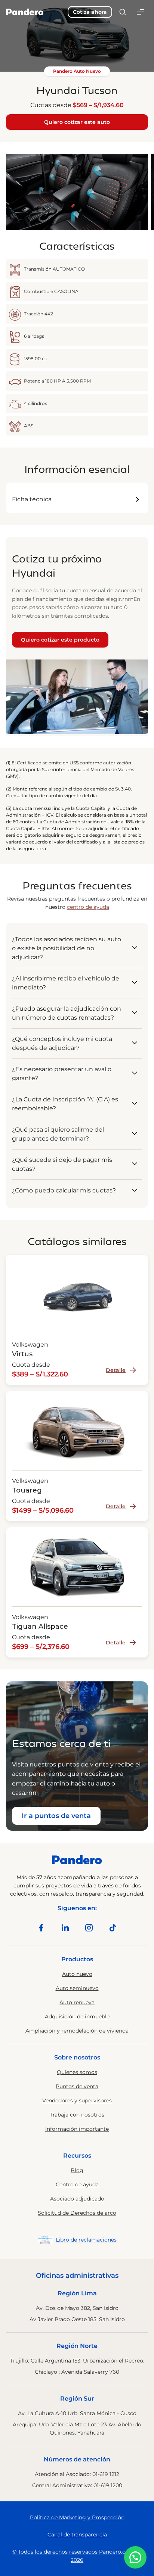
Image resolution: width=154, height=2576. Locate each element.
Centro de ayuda (77, 2184)
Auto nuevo (77, 1974)
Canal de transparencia (77, 2535)
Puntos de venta (77, 2086)
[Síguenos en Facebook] (41, 1928)
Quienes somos (77, 2072)
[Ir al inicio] (25, 12)
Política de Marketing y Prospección (77, 2517)
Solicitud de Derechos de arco (77, 2213)
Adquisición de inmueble (77, 2017)
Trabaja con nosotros (77, 2115)
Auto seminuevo (77, 1988)
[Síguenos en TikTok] (113, 1928)
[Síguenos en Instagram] (89, 1928)
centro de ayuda (88, 907)
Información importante (77, 2129)
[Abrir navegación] (141, 12)
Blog (77, 2170)
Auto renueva (77, 2002)
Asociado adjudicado (77, 2199)
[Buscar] (123, 12)
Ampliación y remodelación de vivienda (77, 2031)
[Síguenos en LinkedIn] (65, 1928)
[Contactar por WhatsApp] (135, 2557)
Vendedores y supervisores (77, 2101)
